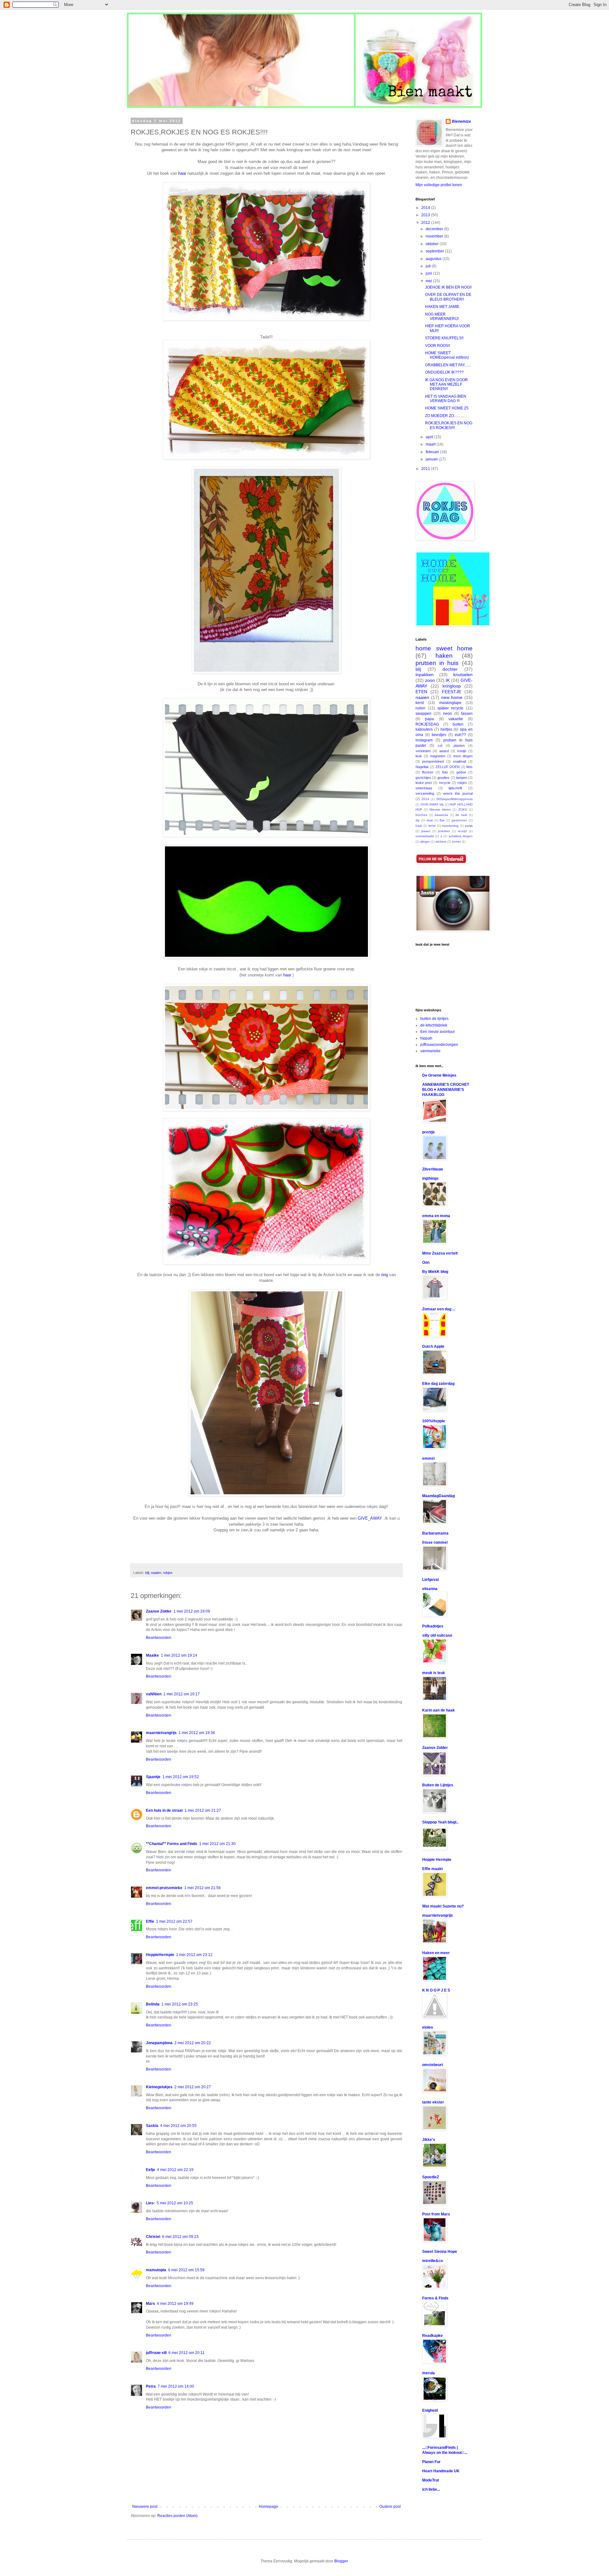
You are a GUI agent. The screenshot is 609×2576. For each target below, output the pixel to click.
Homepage (268, 2507)
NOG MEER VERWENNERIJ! (442, 316)
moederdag (450, 826)
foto (445, 772)
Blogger (341, 2561)
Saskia (152, 2126)
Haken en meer (436, 1953)
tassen (467, 714)
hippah (426, 1038)
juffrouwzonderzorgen (439, 1045)
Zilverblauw (432, 1169)
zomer (456, 841)
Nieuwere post (145, 2507)
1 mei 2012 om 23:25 (180, 2004)
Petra (151, 2386)
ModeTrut (431, 2480)
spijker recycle (451, 708)
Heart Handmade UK (441, 2471)
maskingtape (450, 703)
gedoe (461, 772)
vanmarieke (430, 1051)
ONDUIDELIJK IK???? (444, 372)
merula (429, 2373)
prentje (429, 1132)
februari (433, 452)
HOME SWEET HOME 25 (447, 408)
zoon (430, 680)
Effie (150, 1921)
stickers (441, 841)
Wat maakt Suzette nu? (443, 1906)
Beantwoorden (159, 1638)
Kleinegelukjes (159, 2087)
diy (418, 820)
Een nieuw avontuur (438, 1032)
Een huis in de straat (164, 1810)
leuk (419, 756)
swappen (423, 714)
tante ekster (433, 2102)
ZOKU (463, 809)
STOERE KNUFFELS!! (444, 338)
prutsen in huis (437, 663)
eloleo (428, 2027)
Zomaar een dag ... (439, 1309)
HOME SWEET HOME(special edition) (447, 355)
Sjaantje (153, 1777)
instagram (424, 740)
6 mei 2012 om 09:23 (180, 2237)
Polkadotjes (433, 1626)
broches (421, 815)
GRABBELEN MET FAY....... (448, 365)
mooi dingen (463, 756)
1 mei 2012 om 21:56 (203, 1888)
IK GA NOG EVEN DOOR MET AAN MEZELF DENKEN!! (446, 385)
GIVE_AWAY (370, 1518)
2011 (426, 469)
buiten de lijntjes (434, 1019)
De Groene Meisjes (439, 1075)
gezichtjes (423, 778)
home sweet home (444, 648)
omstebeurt (433, 2065)
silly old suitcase (437, 1635)
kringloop (452, 686)
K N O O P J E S (436, 1990)
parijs (469, 826)
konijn (462, 751)
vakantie (456, 719)
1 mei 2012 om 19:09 (192, 1611)
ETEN (421, 692)
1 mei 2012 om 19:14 (179, 1655)
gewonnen (459, 820)
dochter (450, 669)
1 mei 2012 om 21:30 (217, 1844)
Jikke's (429, 2140)
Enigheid (430, 2410)
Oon (426, 1262)
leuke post (424, 783)
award (444, 751)
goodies (443, 778)
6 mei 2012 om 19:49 (175, 2304)
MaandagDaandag (439, 1496)
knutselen (463, 675)
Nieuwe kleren (440, 809)
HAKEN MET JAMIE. (443, 307)
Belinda (153, 2004)
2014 (426, 208)
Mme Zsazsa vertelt (440, 1253)
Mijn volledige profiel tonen (439, 185)
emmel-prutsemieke (164, 1888)
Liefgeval (430, 1580)
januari (432, 459)
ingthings (430, 1178)
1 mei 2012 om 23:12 (194, 1955)
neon (448, 714)
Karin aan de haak (439, 1710)
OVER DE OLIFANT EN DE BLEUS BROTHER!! (448, 297)
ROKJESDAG (427, 724)
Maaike (152, 1655)
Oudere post (390, 2507)
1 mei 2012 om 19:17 (182, 1694)
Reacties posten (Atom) (177, 2516)
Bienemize (462, 121)
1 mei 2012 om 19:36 (197, 1733)
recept (462, 831)
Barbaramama (435, 1533)
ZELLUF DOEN (448, 767)
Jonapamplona (159, 2043)
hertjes (446, 729)
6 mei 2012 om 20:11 (187, 2353)
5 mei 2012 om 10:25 (175, 2203)
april (430, 437)
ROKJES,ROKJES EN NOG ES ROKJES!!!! (449, 425)
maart (431, 444)
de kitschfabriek (434, 1025)
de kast (461, 815)
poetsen (444, 831)
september (435, 251)
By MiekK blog (435, 1272)
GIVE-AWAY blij (432, 804)
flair (442, 820)
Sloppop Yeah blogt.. (440, 1822)
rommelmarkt (425, 836)
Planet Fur (431, 2462)
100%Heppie (434, 1421)
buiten (458, 724)
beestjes (439, 735)
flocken (428, 772)
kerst (420, 703)
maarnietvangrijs (161, 1733)
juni (429, 273)
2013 (426, 215)
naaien (156, 1573)
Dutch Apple (433, 1347)
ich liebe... (431, 2489)
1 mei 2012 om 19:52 (181, 1777)
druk (430, 820)
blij (147, 1573)
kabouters (424, 729)
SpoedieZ (431, 2177)
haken (444, 656)
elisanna (430, 1589)
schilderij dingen (461, 836)
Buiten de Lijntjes (438, 1785)
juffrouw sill (156, 2353)
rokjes (168, 1573)
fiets (469, 767)
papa (429, 719)
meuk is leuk (434, 1673)
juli (429, 266)
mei (429, 281)
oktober (433, 244)
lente (432, 826)
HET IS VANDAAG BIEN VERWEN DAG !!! (446, 399)
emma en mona (436, 1216)
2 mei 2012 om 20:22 (193, 2043)
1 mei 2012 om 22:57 (174, 1921)
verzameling (425, 793)
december (435, 229)
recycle (445, 783)
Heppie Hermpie (437, 1860)
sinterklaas (424, 788)
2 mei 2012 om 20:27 (193, 2087)
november (435, 236)
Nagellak (422, 767)
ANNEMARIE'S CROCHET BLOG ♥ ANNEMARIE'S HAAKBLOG (446, 1090)
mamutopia (156, 2270)
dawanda (441, 815)
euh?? (460, 735)
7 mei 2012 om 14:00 (176, 2386)
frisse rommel (435, 1542)
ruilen (420, 708)
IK (448, 680)
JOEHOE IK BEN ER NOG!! (448, 287)
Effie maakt (432, 1869)
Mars (151, 2304)
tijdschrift (455, 788)
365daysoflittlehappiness (454, 799)
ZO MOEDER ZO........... (445, 416)
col (440, 746)
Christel (153, 2237)
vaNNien (154, 1694)
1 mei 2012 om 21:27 (203, 1810)
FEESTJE (452, 692)
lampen (462, 778)
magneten (438, 756)
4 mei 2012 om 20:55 (178, 2126)
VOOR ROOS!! (438, 346)
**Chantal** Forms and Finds (172, 1844)
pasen (426, 831)
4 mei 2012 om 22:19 (175, 2170)
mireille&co (432, 2261)
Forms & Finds (435, 2298)
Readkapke (432, 2336)
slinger (425, 841)
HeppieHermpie (160, 1955)
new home (452, 697)
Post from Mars (436, 2214)
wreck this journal (458, 793)
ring (385, 1275)
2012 (426, 223)
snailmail (459, 761)
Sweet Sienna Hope (440, 2252)
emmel (428, 1458)
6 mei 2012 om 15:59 (186, 2270)
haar (182, 173)
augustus (434, 259)
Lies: (150, 2203)
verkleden (423, 751)
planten (459, 746)
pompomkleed (433, 761)
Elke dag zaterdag (438, 1384)
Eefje (151, 2170)
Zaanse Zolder (159, 1611)
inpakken (425, 675)
